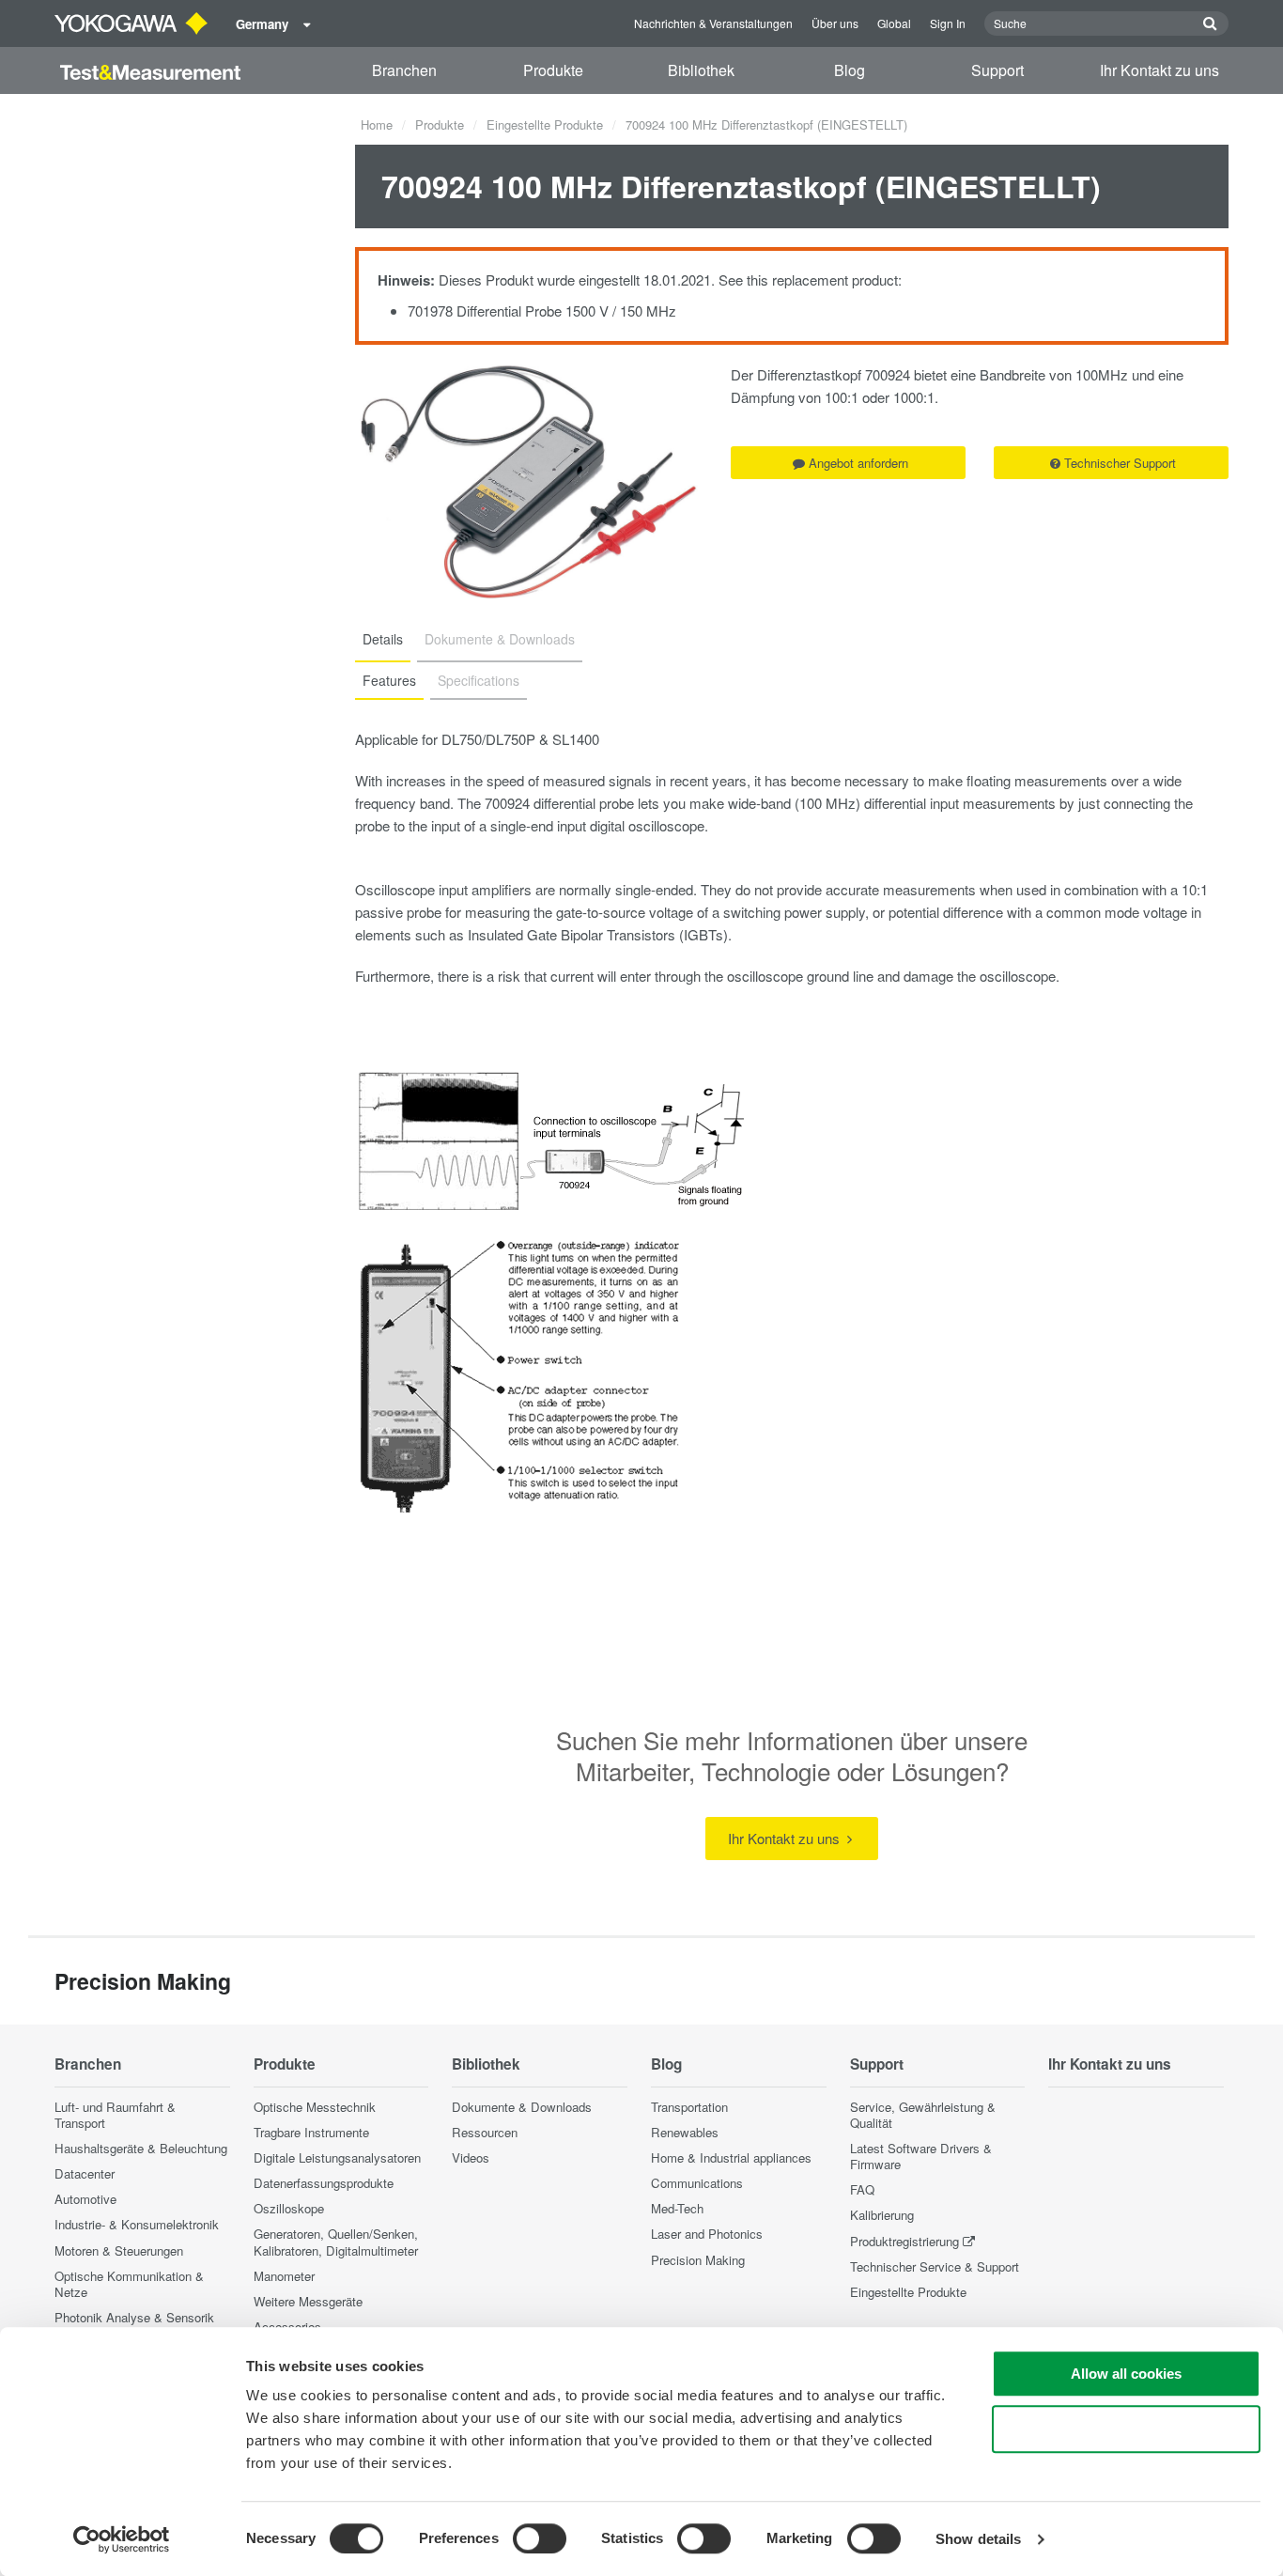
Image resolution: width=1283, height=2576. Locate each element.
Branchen (404, 70)
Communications (697, 2183)
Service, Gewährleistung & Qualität (923, 2115)
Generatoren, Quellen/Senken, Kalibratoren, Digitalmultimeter (336, 2242)
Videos (471, 2157)
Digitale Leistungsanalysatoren (337, 2157)
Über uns (835, 23)
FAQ (862, 2189)
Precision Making (698, 2260)
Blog (850, 70)
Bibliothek (701, 70)
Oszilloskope (289, 2208)
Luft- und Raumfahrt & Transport (115, 2115)
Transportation (689, 2107)
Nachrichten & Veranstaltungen (713, 23)
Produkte (553, 70)
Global (894, 23)
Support (997, 70)
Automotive (85, 2199)
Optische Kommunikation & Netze (129, 2284)
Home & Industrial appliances (731, 2157)
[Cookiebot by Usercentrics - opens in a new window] (122, 2539)
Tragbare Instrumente (311, 2132)
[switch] (540, 2538)
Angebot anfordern (858, 463)
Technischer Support (1120, 463)
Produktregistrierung (904, 2241)
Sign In (948, 23)
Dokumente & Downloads (522, 2107)
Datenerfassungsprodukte (324, 2183)
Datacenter (85, 2173)
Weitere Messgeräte (308, 2301)
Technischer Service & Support (935, 2266)
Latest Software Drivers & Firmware (921, 2156)
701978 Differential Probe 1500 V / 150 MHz (542, 310)
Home (377, 124)
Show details (978, 2539)
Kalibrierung (882, 2215)
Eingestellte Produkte (545, 124)
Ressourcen (485, 2132)
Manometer (284, 2276)
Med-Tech (677, 2208)
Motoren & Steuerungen (119, 2250)
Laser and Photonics (707, 2234)
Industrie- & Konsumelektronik (137, 2224)
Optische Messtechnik (315, 2107)
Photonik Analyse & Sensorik (134, 2317)
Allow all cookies (1126, 2374)
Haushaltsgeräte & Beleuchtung (141, 2148)
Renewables (685, 2132)
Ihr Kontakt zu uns (1159, 70)
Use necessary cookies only (1126, 2429)
